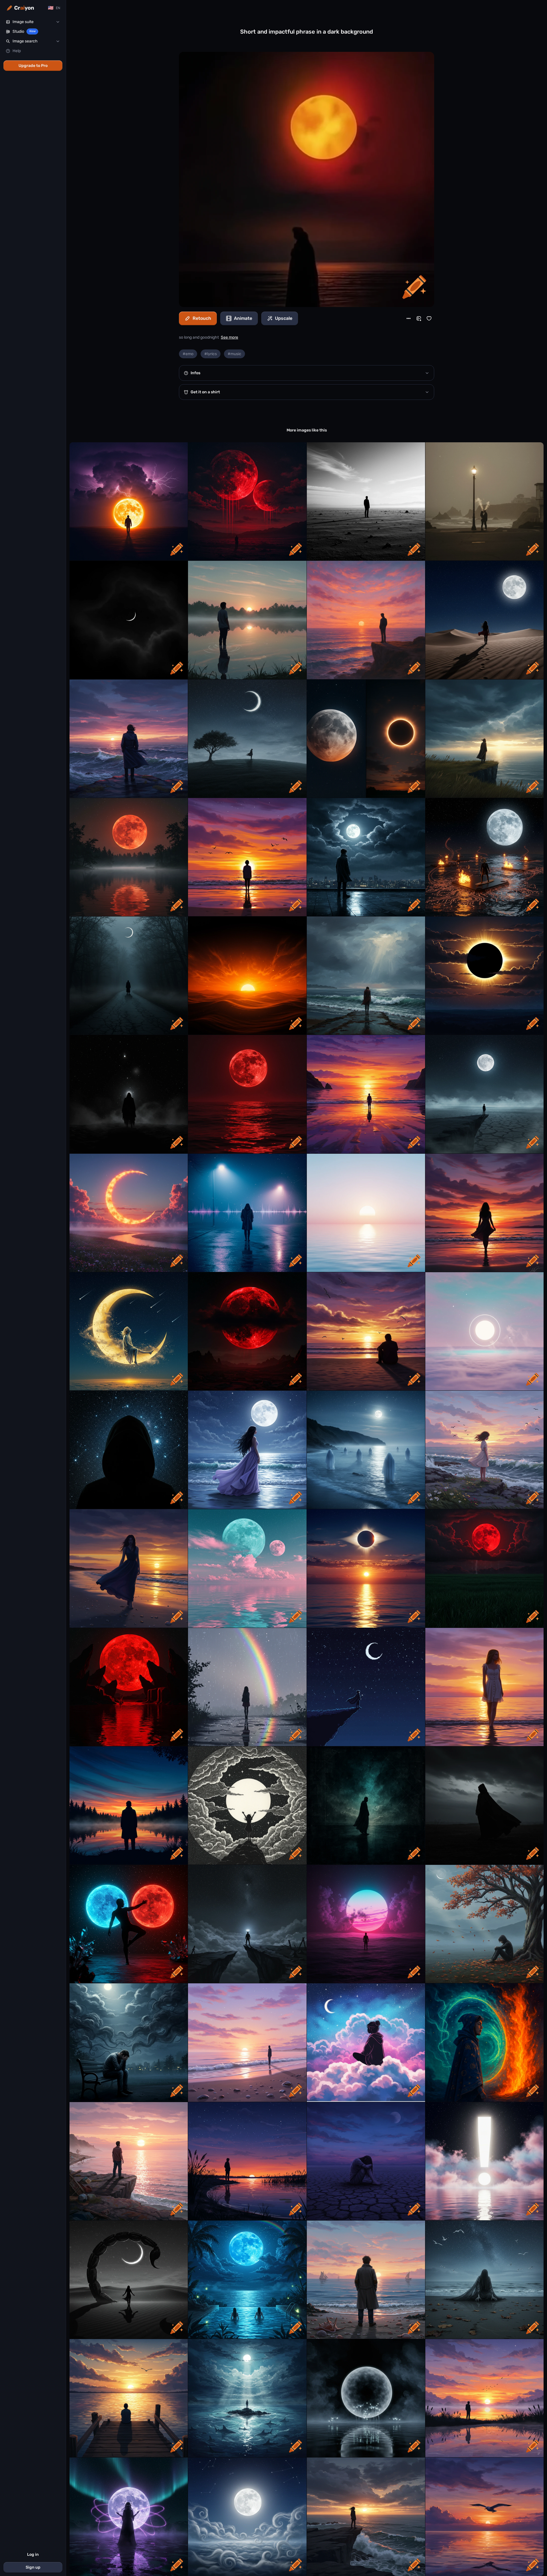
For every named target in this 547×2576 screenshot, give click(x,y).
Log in (33, 2554)
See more (229, 337)
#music (234, 354)
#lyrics (211, 354)
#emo (188, 354)
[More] (409, 318)
